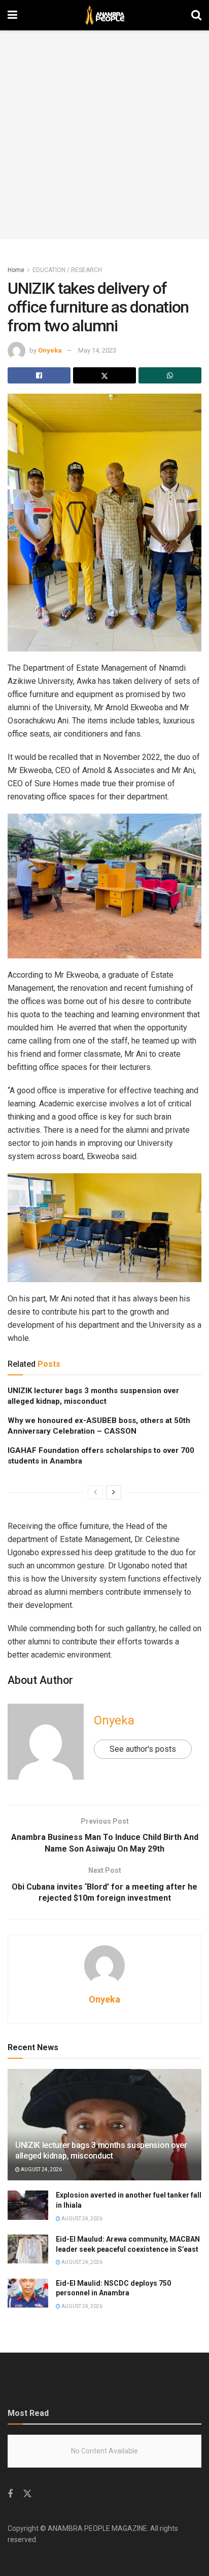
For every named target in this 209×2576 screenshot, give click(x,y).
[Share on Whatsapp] (170, 375)
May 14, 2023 (97, 350)
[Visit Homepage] (104, 15)
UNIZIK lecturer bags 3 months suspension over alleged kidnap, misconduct (101, 2150)
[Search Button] (196, 15)
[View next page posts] (114, 1492)
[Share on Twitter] (104, 375)
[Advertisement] (104, 135)
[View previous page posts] (95, 1492)
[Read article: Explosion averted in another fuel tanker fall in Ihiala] (28, 2205)
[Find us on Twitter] (27, 2494)
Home (16, 270)
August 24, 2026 (41, 2169)
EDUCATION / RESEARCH (67, 270)
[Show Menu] (12, 15)
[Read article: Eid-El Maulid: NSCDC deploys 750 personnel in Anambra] (28, 2293)
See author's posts (143, 1749)
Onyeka (50, 350)
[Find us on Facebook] (10, 2494)
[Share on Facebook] (39, 375)
